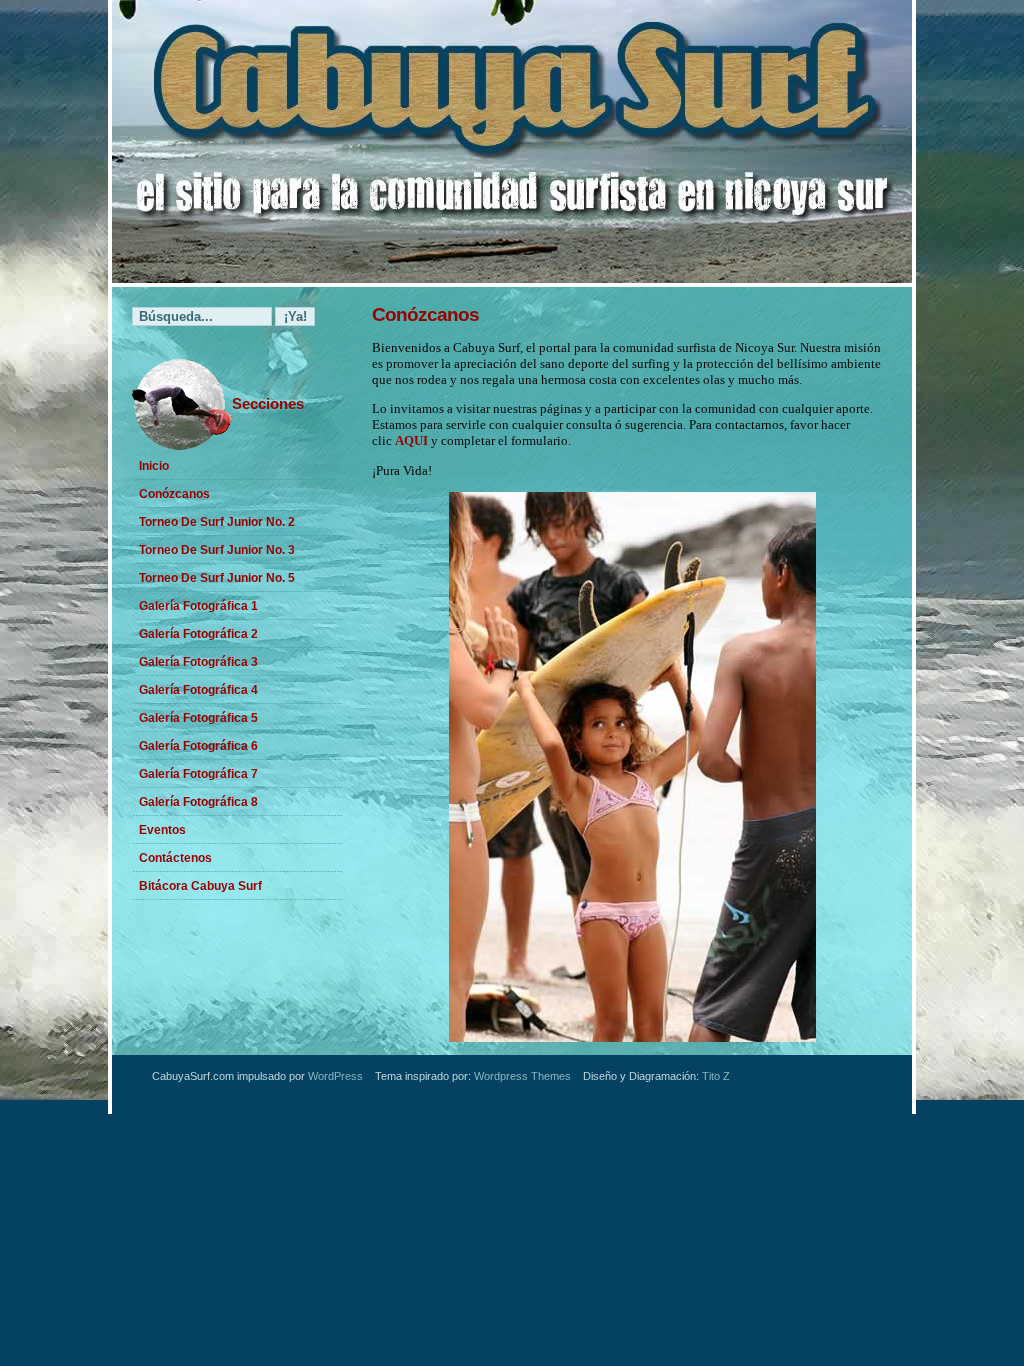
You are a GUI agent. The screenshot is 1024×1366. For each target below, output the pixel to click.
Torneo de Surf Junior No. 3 (217, 550)
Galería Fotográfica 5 (198, 718)
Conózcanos (174, 494)
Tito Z (716, 1076)
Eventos (162, 830)
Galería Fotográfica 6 (198, 746)
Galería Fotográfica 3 (198, 662)
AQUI (411, 440)
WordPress (335, 1076)
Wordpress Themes (522, 1076)
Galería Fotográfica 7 (198, 774)
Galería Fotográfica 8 (198, 802)
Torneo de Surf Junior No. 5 (217, 578)
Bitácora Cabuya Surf (200, 886)
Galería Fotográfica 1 (198, 606)
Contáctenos (175, 858)
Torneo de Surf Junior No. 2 (217, 522)
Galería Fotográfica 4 (198, 690)
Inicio (154, 466)
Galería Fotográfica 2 (198, 634)
